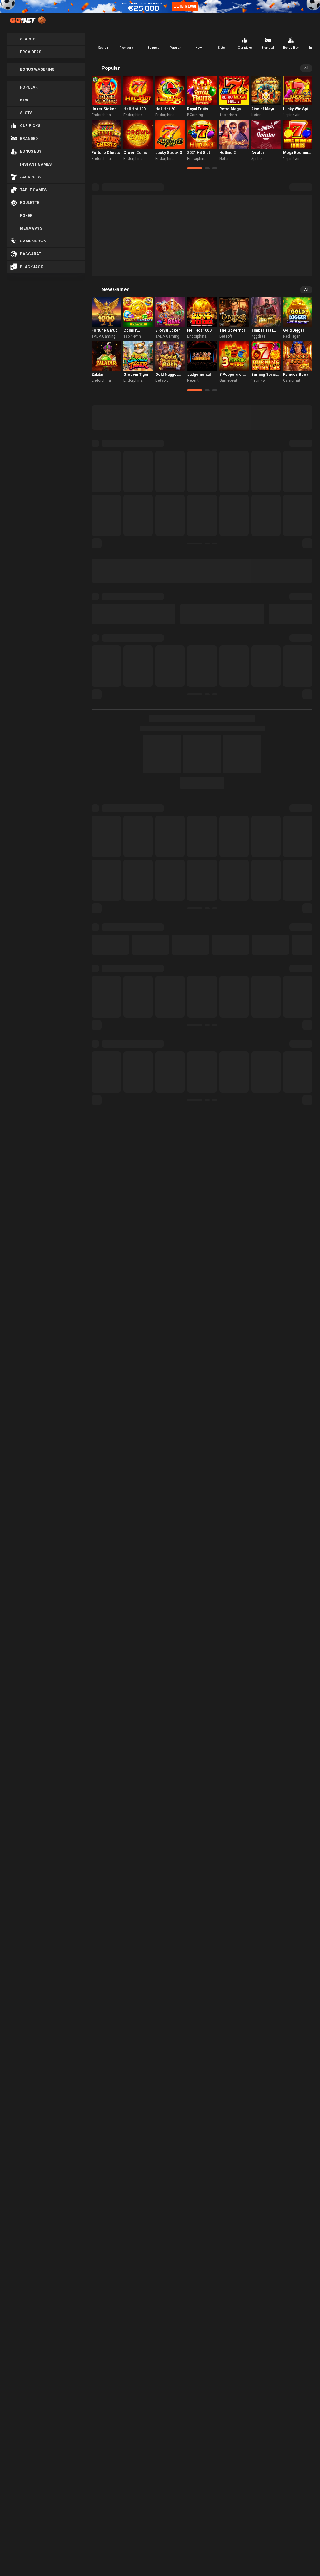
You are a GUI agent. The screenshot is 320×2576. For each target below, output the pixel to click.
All (306, 68)
